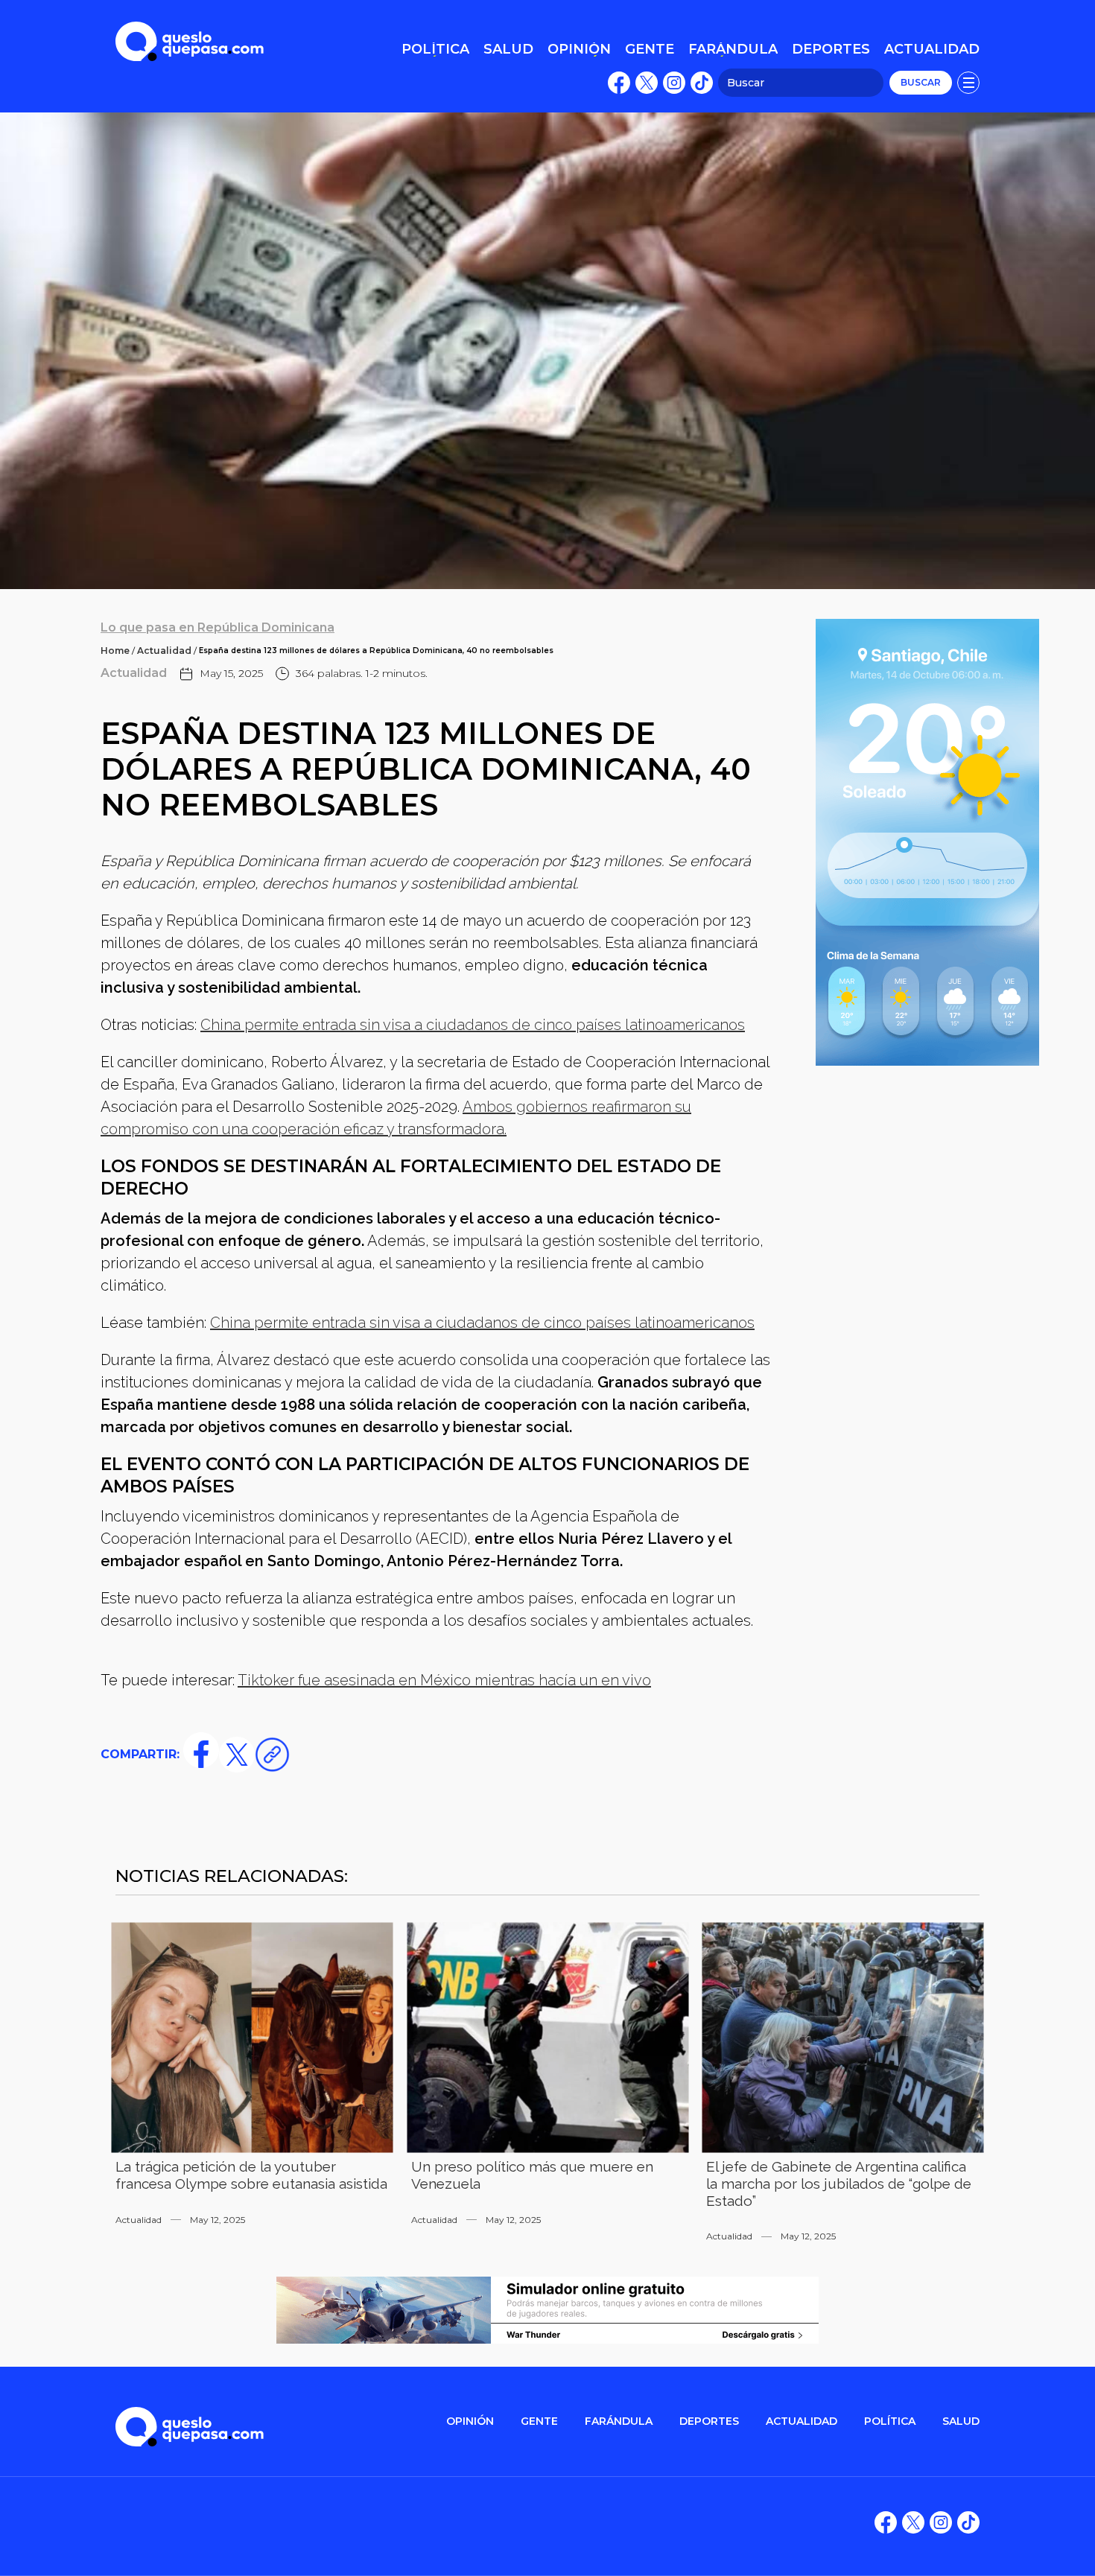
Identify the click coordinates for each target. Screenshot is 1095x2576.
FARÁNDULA (619, 2421)
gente (539, 2421)
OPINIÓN (470, 2421)
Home (115, 651)
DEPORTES (709, 2421)
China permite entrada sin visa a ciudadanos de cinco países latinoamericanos (473, 1025)
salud (961, 2421)
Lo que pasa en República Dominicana (218, 627)
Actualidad (164, 651)
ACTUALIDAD (802, 2421)
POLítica (890, 2421)
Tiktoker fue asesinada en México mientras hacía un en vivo (444, 1680)
